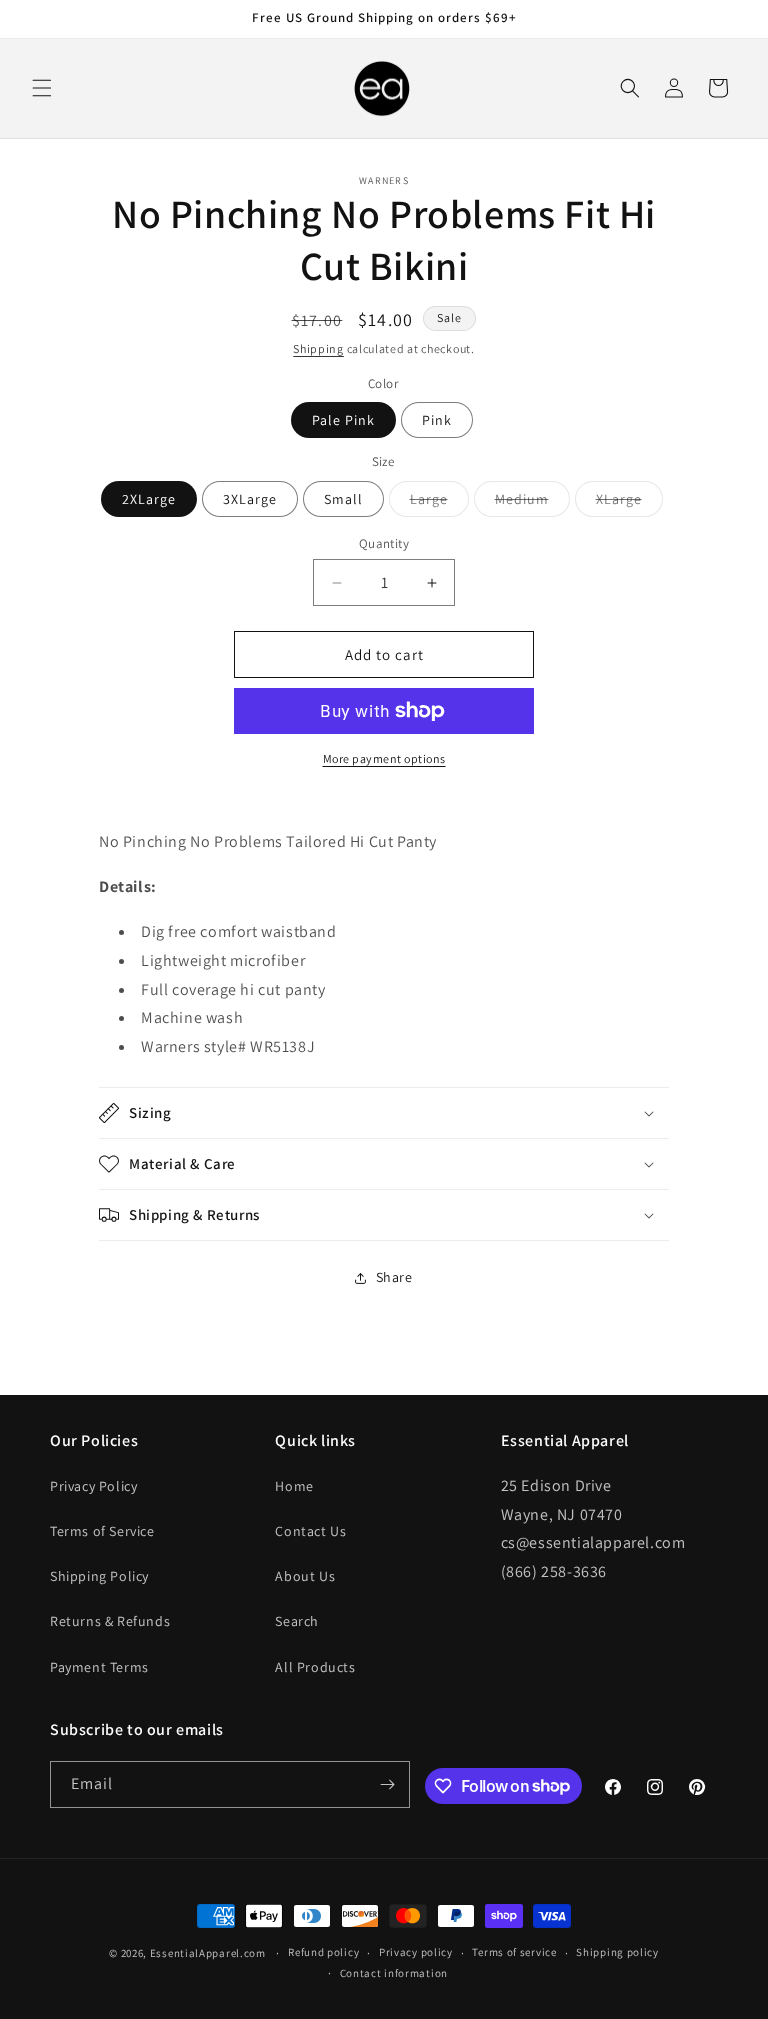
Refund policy (323, 1952)
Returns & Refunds (110, 1621)
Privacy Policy (93, 1486)
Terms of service (514, 1952)
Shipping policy (617, 1952)
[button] (42, 88)
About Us (305, 1576)
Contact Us (310, 1531)
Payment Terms (99, 1667)
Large (439, 503)
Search (297, 1621)
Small (343, 499)
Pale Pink (343, 420)
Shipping (318, 348)
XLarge (629, 503)
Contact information (394, 1973)
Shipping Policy (99, 1576)
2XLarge (149, 499)
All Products (315, 1667)
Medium (532, 503)
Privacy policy (416, 1952)
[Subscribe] (387, 1784)
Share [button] (394, 1277)
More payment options (384, 758)
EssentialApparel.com (208, 1953)
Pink (437, 420)
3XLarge (250, 499)
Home (294, 1486)
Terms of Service (102, 1531)
